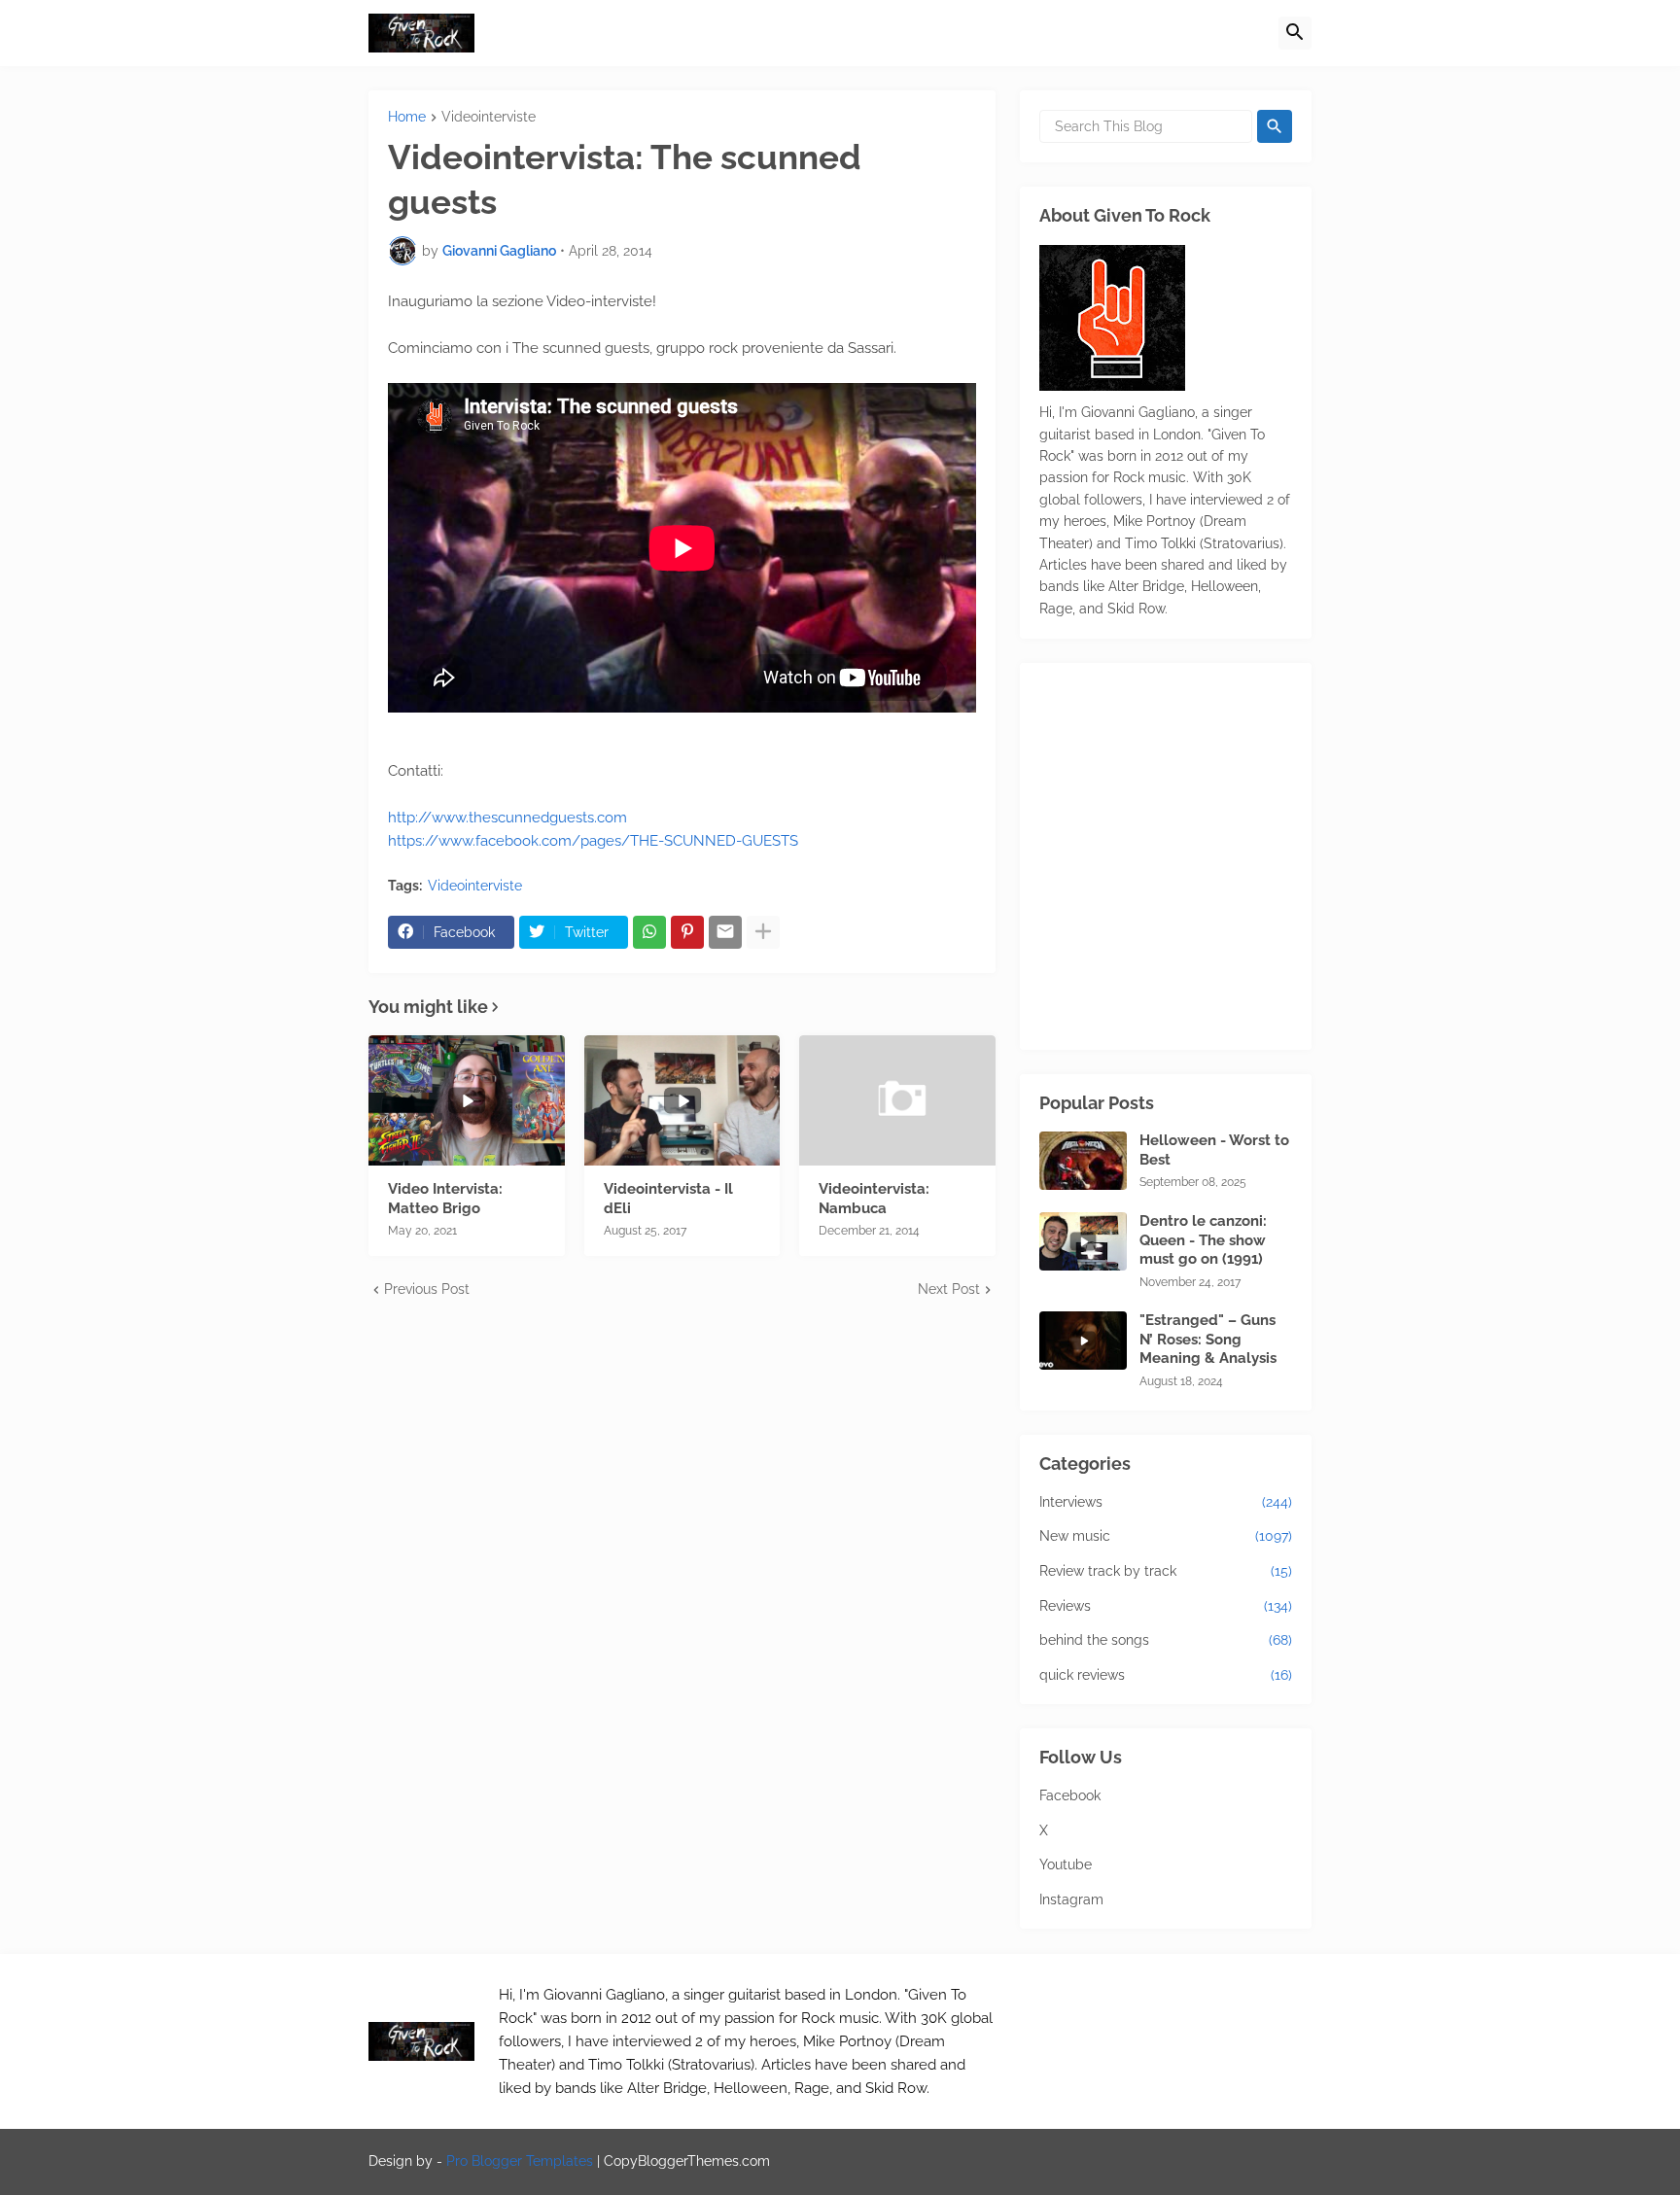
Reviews (1166, 1606)
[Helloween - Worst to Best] (1083, 1161)
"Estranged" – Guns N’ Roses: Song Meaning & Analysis (1208, 1339)
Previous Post (427, 1289)
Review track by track (1166, 1571)
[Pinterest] (687, 932)
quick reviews (1166, 1675)
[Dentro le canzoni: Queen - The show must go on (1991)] (1083, 1241)
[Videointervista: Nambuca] (897, 1100)
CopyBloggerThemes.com (687, 2161)
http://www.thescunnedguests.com (507, 818)
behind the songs (1166, 1640)
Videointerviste (489, 117)
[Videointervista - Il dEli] (682, 1100)
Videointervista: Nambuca (874, 1199)
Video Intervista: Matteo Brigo (445, 1199)
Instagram (1071, 1899)
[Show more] (763, 932)
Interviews (1166, 1502)
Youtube (1066, 1864)
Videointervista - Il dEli (668, 1199)
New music (1166, 1536)
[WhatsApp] (649, 932)
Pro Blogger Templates (520, 2161)
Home (407, 117)
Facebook (1070, 1795)
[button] (1295, 33)
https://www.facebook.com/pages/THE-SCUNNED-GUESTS (593, 841)
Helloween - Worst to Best (1214, 1150)
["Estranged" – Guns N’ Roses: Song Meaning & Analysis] (1083, 1341)
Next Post (949, 1289)
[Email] (725, 932)
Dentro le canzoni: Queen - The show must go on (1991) (1203, 1240)
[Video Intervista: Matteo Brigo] (467, 1100)
